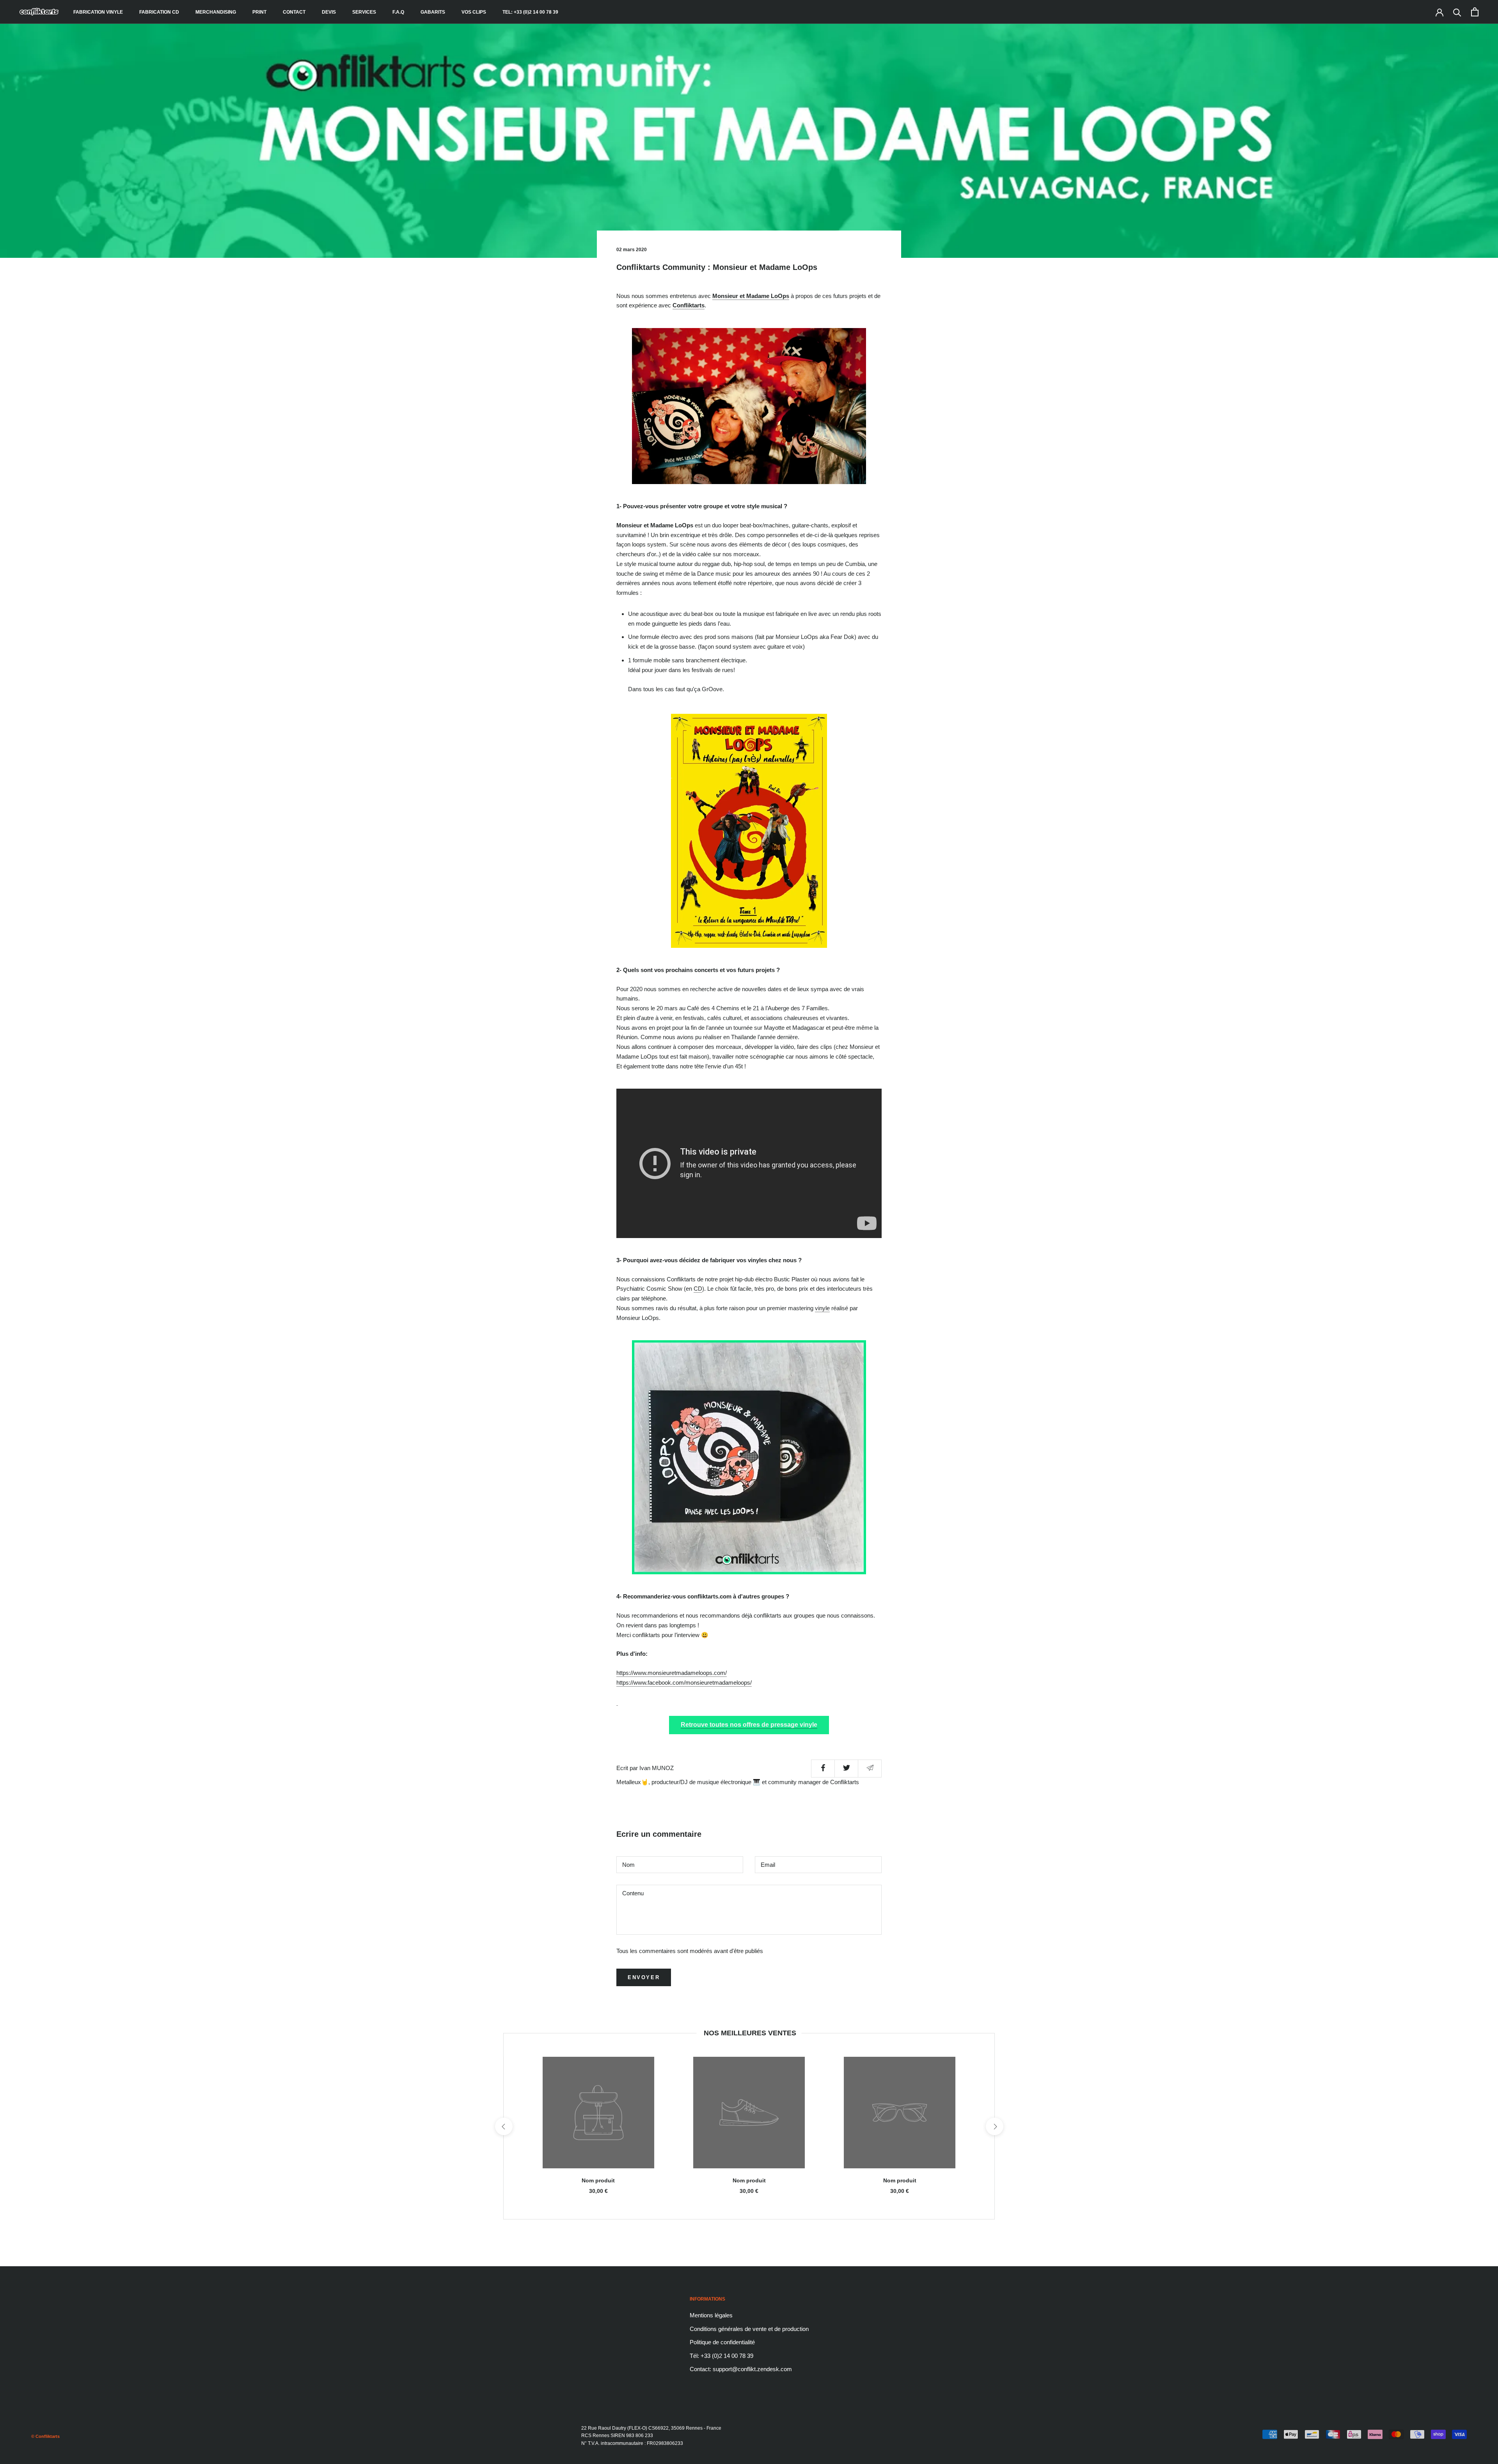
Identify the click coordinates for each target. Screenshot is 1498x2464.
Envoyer (644, 1977)
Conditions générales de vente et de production (749, 2329)
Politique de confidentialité (722, 2342)
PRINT (259, 12)
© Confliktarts (45, 2436)
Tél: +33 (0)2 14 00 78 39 (721, 2356)
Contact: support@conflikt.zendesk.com (741, 2369)
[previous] (503, 2126)
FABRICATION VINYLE (98, 12)
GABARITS (433, 12)
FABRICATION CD (159, 12)
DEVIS (329, 12)
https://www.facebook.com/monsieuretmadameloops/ (684, 1683)
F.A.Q (398, 12)
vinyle (822, 1308)
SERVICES (364, 12)
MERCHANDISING (216, 12)
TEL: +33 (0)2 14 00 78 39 (530, 12)
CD (698, 1289)
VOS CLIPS (474, 12)
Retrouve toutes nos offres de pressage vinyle (749, 1725)
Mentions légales (711, 2315)
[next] (994, 2126)
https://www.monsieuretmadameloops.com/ (672, 1673)
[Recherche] (1457, 12)
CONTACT (294, 12)
